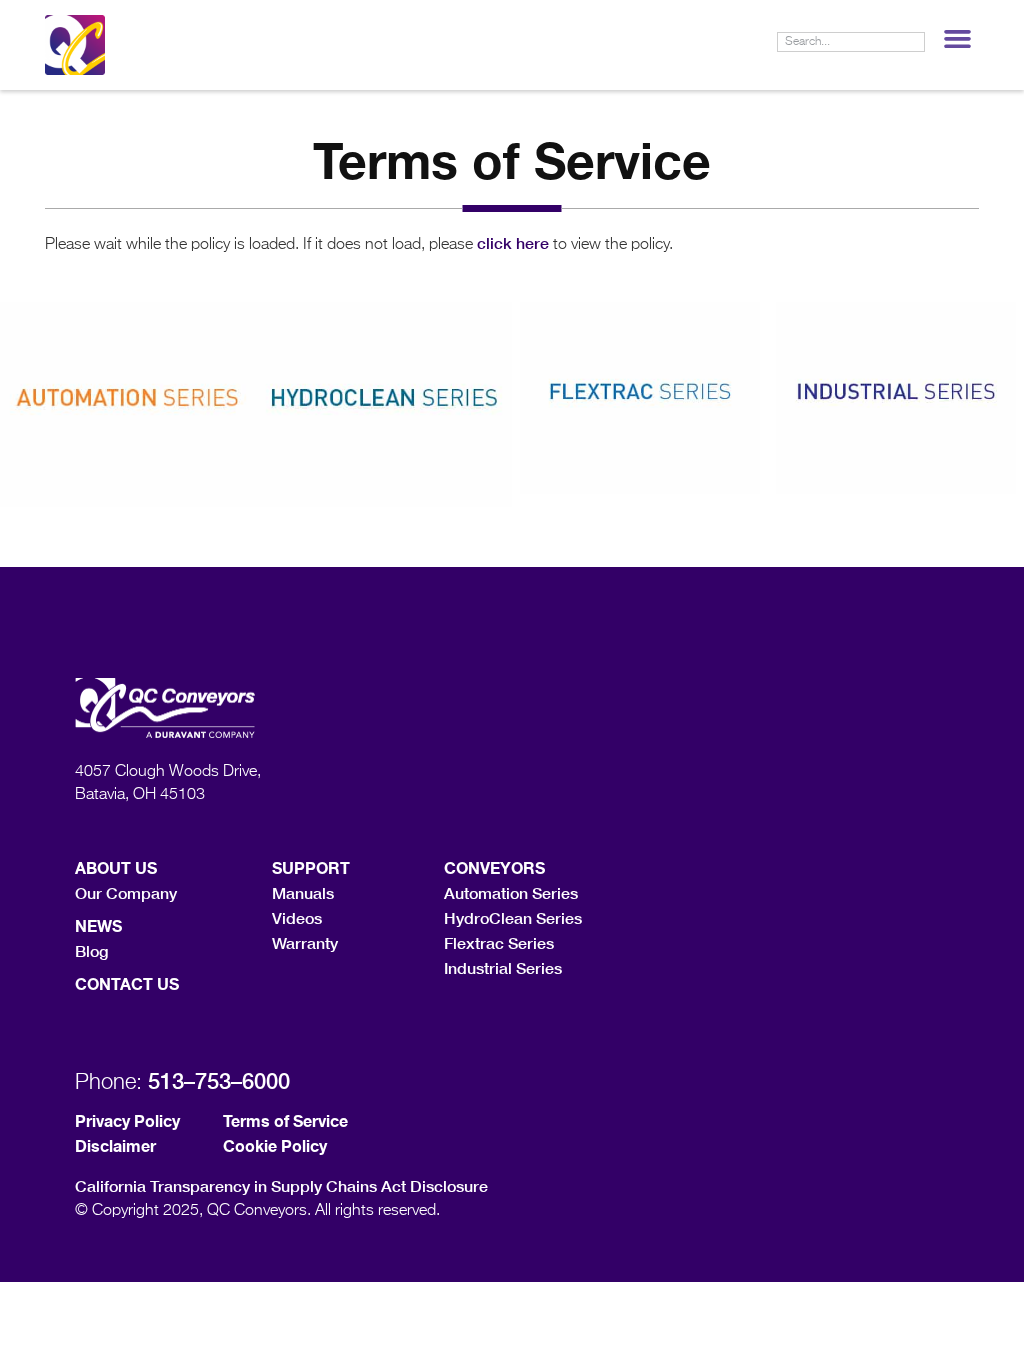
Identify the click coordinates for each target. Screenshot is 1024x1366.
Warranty (305, 942)
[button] (957, 39)
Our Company (126, 892)
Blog (91, 950)
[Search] (914, 42)
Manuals (303, 892)
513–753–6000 (219, 1081)
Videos (297, 917)
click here (513, 242)
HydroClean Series (513, 917)
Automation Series (511, 892)
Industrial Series (503, 967)
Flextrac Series (499, 942)
